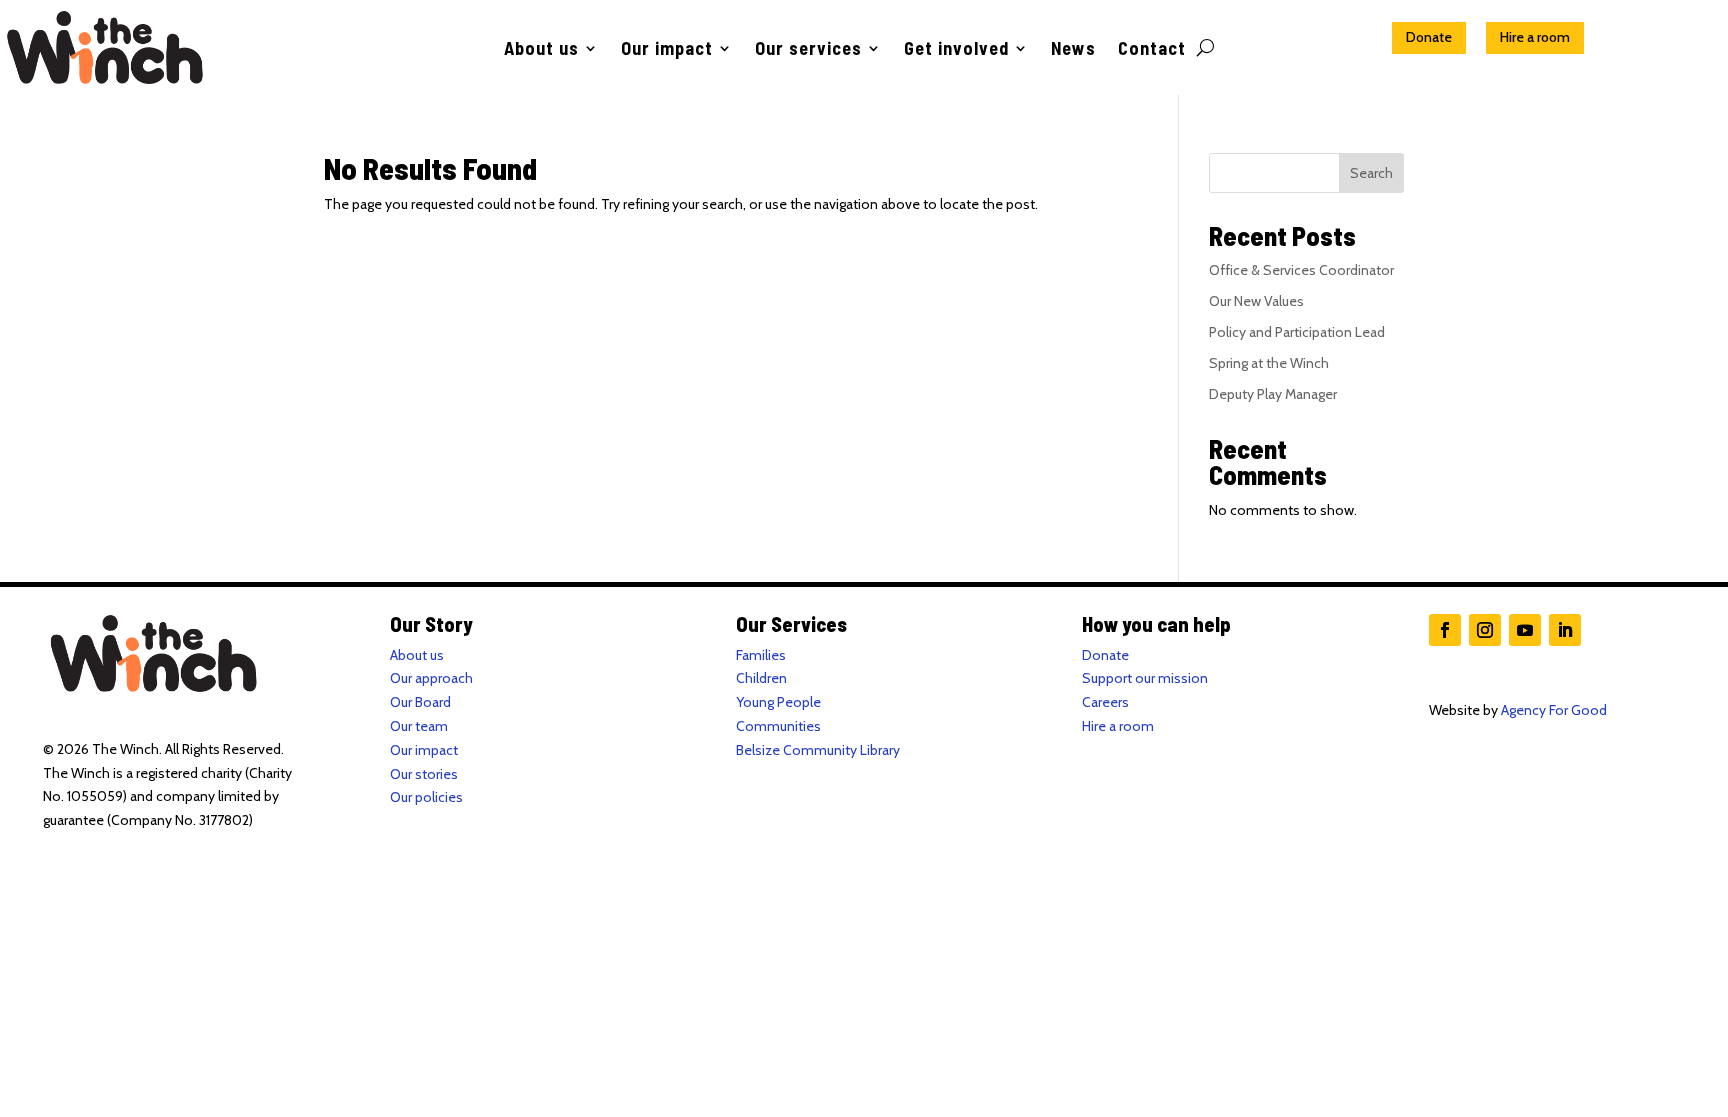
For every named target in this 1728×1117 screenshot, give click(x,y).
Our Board (420, 702)
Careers (1105, 702)
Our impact (667, 50)
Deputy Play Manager (1273, 394)
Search (1371, 173)
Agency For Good (1554, 710)
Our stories (424, 774)
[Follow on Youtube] (1525, 630)
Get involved (956, 50)
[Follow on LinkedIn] (1565, 630)
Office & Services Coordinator (1301, 270)
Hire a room (1535, 37)
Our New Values (1256, 301)
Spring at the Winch (1269, 363)
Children (761, 678)
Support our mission (1145, 678)
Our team (419, 726)
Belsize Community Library (818, 750)
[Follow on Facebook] (1445, 630)
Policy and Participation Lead (1297, 332)
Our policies (426, 797)
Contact (1152, 50)
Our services (808, 50)
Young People (778, 702)
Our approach (431, 678)
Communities (778, 726)
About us (541, 50)
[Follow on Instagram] (1485, 630)
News (1073, 50)
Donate (1429, 37)
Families (761, 655)
